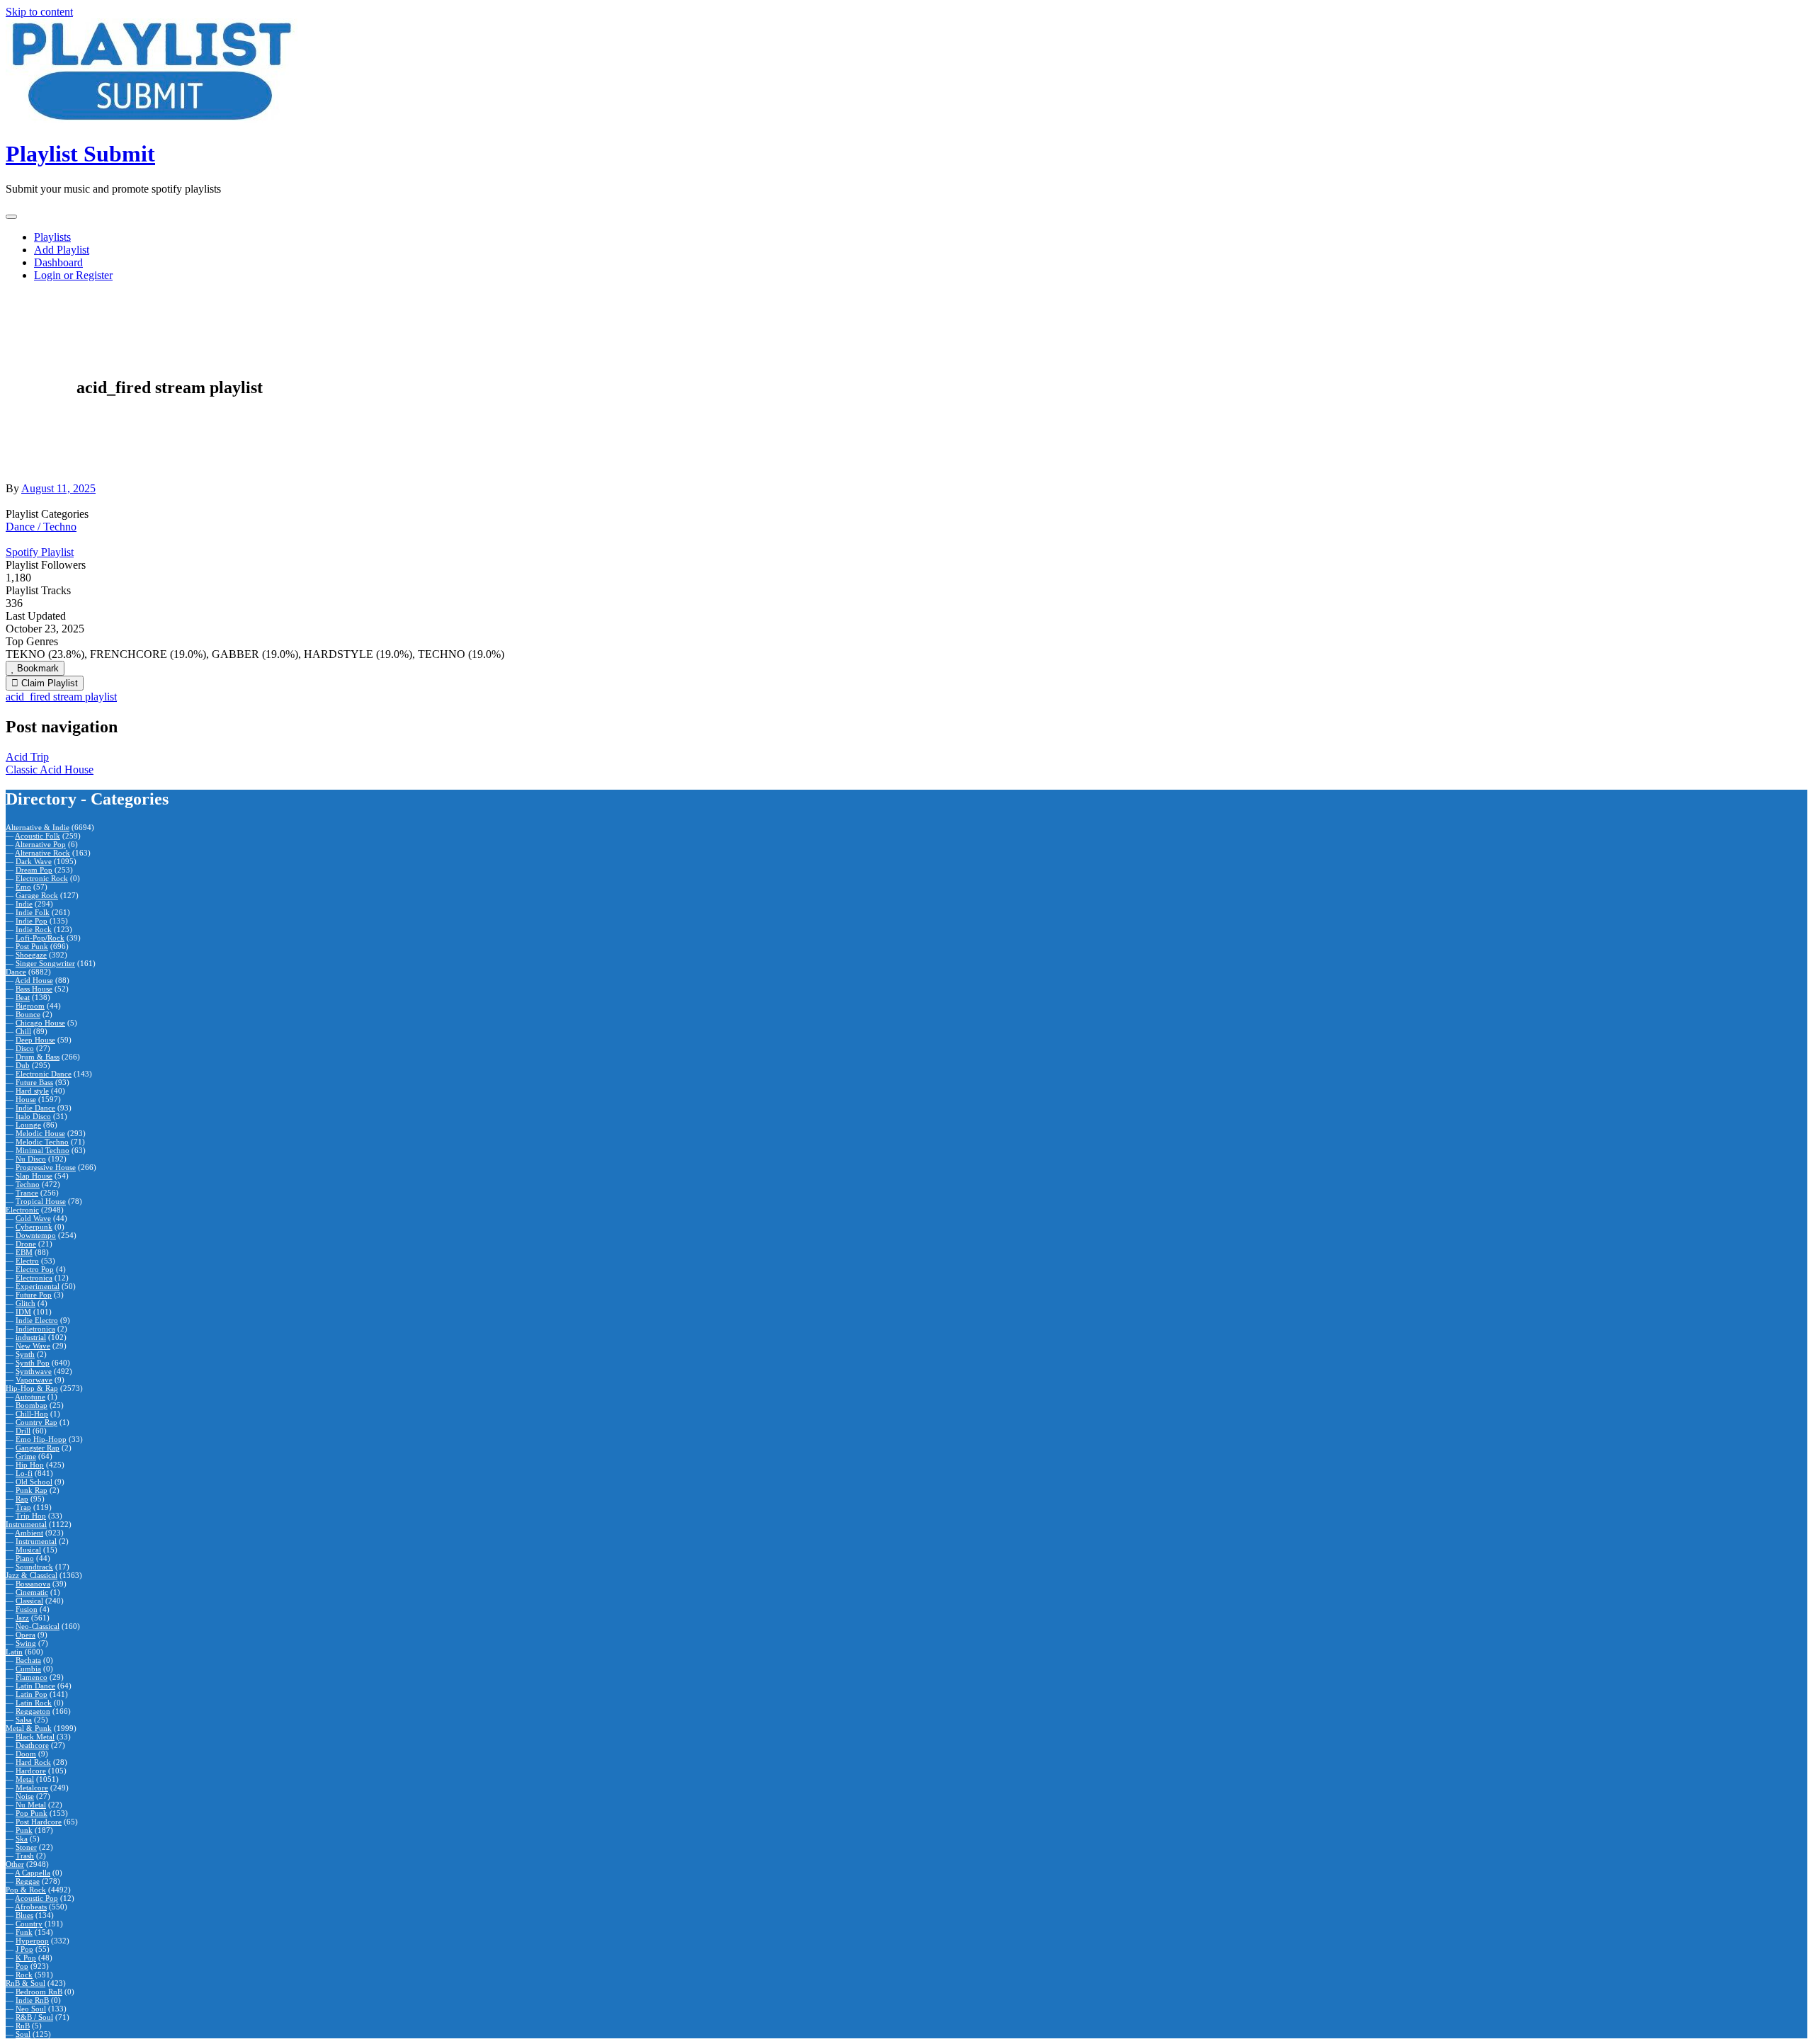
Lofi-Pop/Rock (40, 938)
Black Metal (35, 1737)
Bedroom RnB (39, 1992)
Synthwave (34, 1371)
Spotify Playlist (40, 552)
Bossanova (33, 1584)
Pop (22, 1966)
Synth (25, 1354)
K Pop (26, 1958)
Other (15, 1864)
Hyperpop (32, 1941)
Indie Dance (35, 1108)
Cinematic (32, 1592)
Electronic (22, 1210)
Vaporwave (34, 1380)
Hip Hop (30, 1465)
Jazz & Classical (32, 1575)
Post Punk (32, 946)
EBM (24, 1252)
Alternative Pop (40, 844)
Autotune (30, 1397)
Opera (25, 1635)
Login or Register (73, 275)
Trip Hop (31, 1516)
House (26, 1099)
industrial (31, 1337)
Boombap (32, 1405)
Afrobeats (31, 1907)
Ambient (29, 1533)
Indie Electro (37, 1320)
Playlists (52, 237)
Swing (26, 1643)
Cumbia (28, 1669)
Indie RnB (32, 2000)
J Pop (24, 1949)
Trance (27, 1193)
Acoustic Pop (36, 1898)
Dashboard (58, 262)
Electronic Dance (44, 1074)
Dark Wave (34, 861)
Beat (23, 997)
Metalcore (32, 1788)
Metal (25, 1779)
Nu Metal (31, 1805)
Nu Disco (31, 1159)
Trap (23, 1507)
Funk (24, 1932)
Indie (24, 904)
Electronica (34, 1278)
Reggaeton (33, 1711)
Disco (25, 1048)
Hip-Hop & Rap (32, 1388)
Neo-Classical (38, 1626)
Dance (16, 972)
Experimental (38, 1286)
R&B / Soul (34, 2017)
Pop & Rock (26, 1890)
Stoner (26, 1847)
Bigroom (30, 1006)
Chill (23, 1031)
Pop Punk (32, 1813)
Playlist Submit (80, 154)
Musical (28, 1550)
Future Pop (34, 1295)
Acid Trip (27, 757)
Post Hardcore (39, 1822)
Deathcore (32, 1745)
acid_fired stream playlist (61, 697)
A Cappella (33, 1873)
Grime (26, 1456)
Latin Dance (35, 1686)
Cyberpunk (34, 1227)
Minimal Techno (42, 1150)
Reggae (28, 1881)
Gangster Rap (38, 1448)
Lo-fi (24, 1473)
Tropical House (41, 1201)
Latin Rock (34, 1703)
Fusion (27, 1609)
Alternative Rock (42, 853)
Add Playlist (62, 250)
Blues (24, 1915)
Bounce (28, 1014)
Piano (25, 1558)
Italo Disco (33, 1116)
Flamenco (32, 1677)
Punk (24, 1830)
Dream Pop (34, 870)
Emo (23, 887)
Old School (34, 1482)
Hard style (32, 1091)
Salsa (24, 1720)
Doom (26, 1754)
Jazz (22, 1618)
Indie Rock (34, 929)
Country (29, 1924)
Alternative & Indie (38, 827)
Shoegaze (31, 955)
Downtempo (36, 1235)
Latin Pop (32, 1694)
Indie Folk (33, 912)
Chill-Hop (32, 1414)
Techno (28, 1184)
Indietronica (35, 1329)
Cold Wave (33, 1218)
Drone (26, 1244)
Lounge (28, 1125)
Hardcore (31, 1771)
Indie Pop (32, 921)
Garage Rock (37, 895)
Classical (29, 1601)
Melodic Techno (42, 1142)
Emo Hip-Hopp (41, 1439)
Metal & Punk (29, 1728)
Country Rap (36, 1422)
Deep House (35, 1040)
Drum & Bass (38, 1057)
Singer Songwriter (45, 963)
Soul (23, 2034)
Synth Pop (33, 1363)
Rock (24, 1975)
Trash (25, 1856)
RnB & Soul (25, 1983)
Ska (22, 1839)
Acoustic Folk (38, 836)
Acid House (34, 980)
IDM (23, 1312)
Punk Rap (32, 1490)
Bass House (34, 989)
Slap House (34, 1176)
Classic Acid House (50, 770)
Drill (23, 1431)
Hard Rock (33, 1762)
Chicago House (40, 1023)
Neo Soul (31, 2009)
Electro (27, 1261)
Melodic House (40, 1133)
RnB (23, 2026)
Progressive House (46, 1167)
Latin (14, 1652)
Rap (22, 1499)
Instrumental (26, 1524)
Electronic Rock (42, 878)
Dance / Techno (41, 527)
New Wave (33, 1346)
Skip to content (39, 12)
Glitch (25, 1303)
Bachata (28, 1660)
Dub (23, 1065)
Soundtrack (34, 1567)
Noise (25, 1796)
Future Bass (34, 1082)
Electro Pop (35, 1269)
